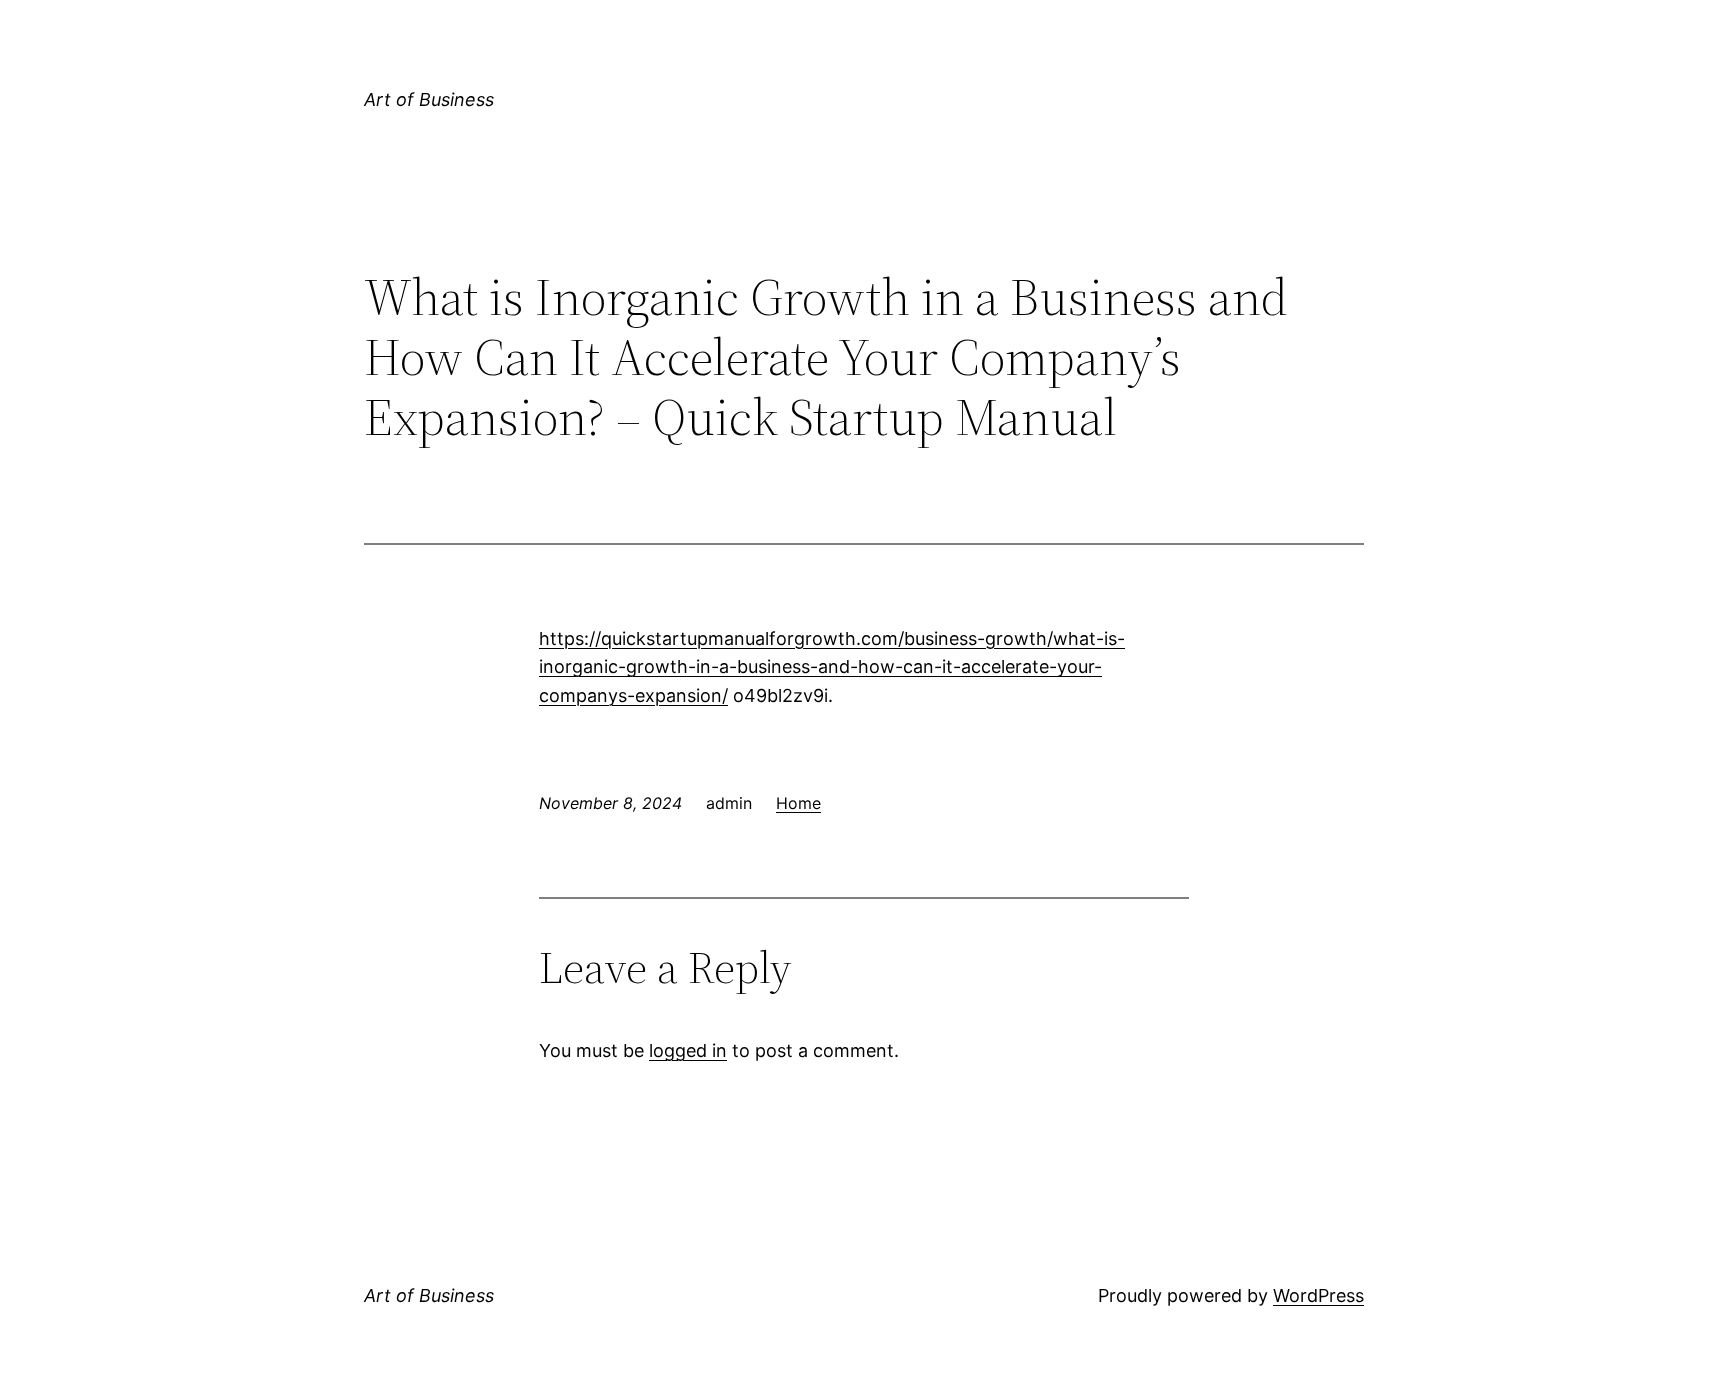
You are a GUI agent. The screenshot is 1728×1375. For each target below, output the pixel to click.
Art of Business (429, 99)
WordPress (1318, 1295)
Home (798, 803)
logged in (688, 1050)
